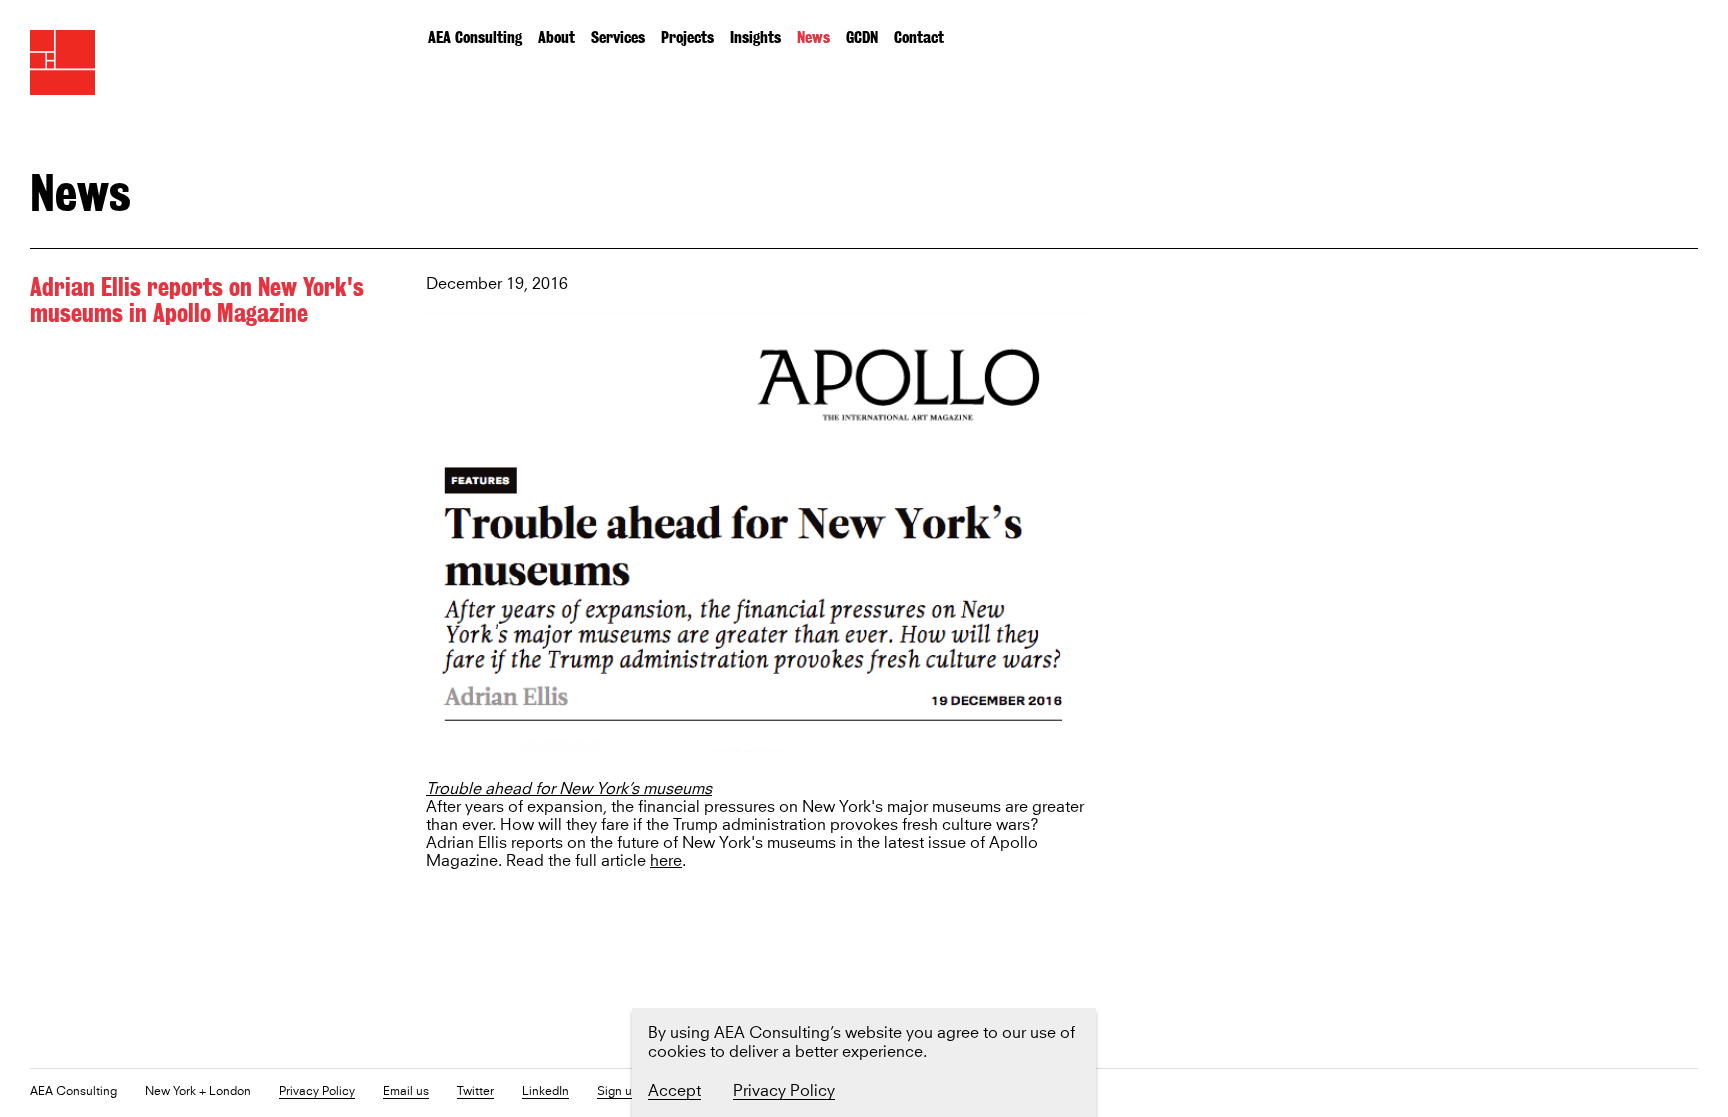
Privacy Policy (317, 1092)
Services (618, 37)
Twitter (475, 1092)
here (666, 861)
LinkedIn (545, 1092)
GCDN (862, 37)
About (556, 37)
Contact (919, 37)
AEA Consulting (475, 37)
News (813, 37)
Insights (755, 37)
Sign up (618, 1092)
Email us (406, 1092)
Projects (687, 37)
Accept (674, 1091)
